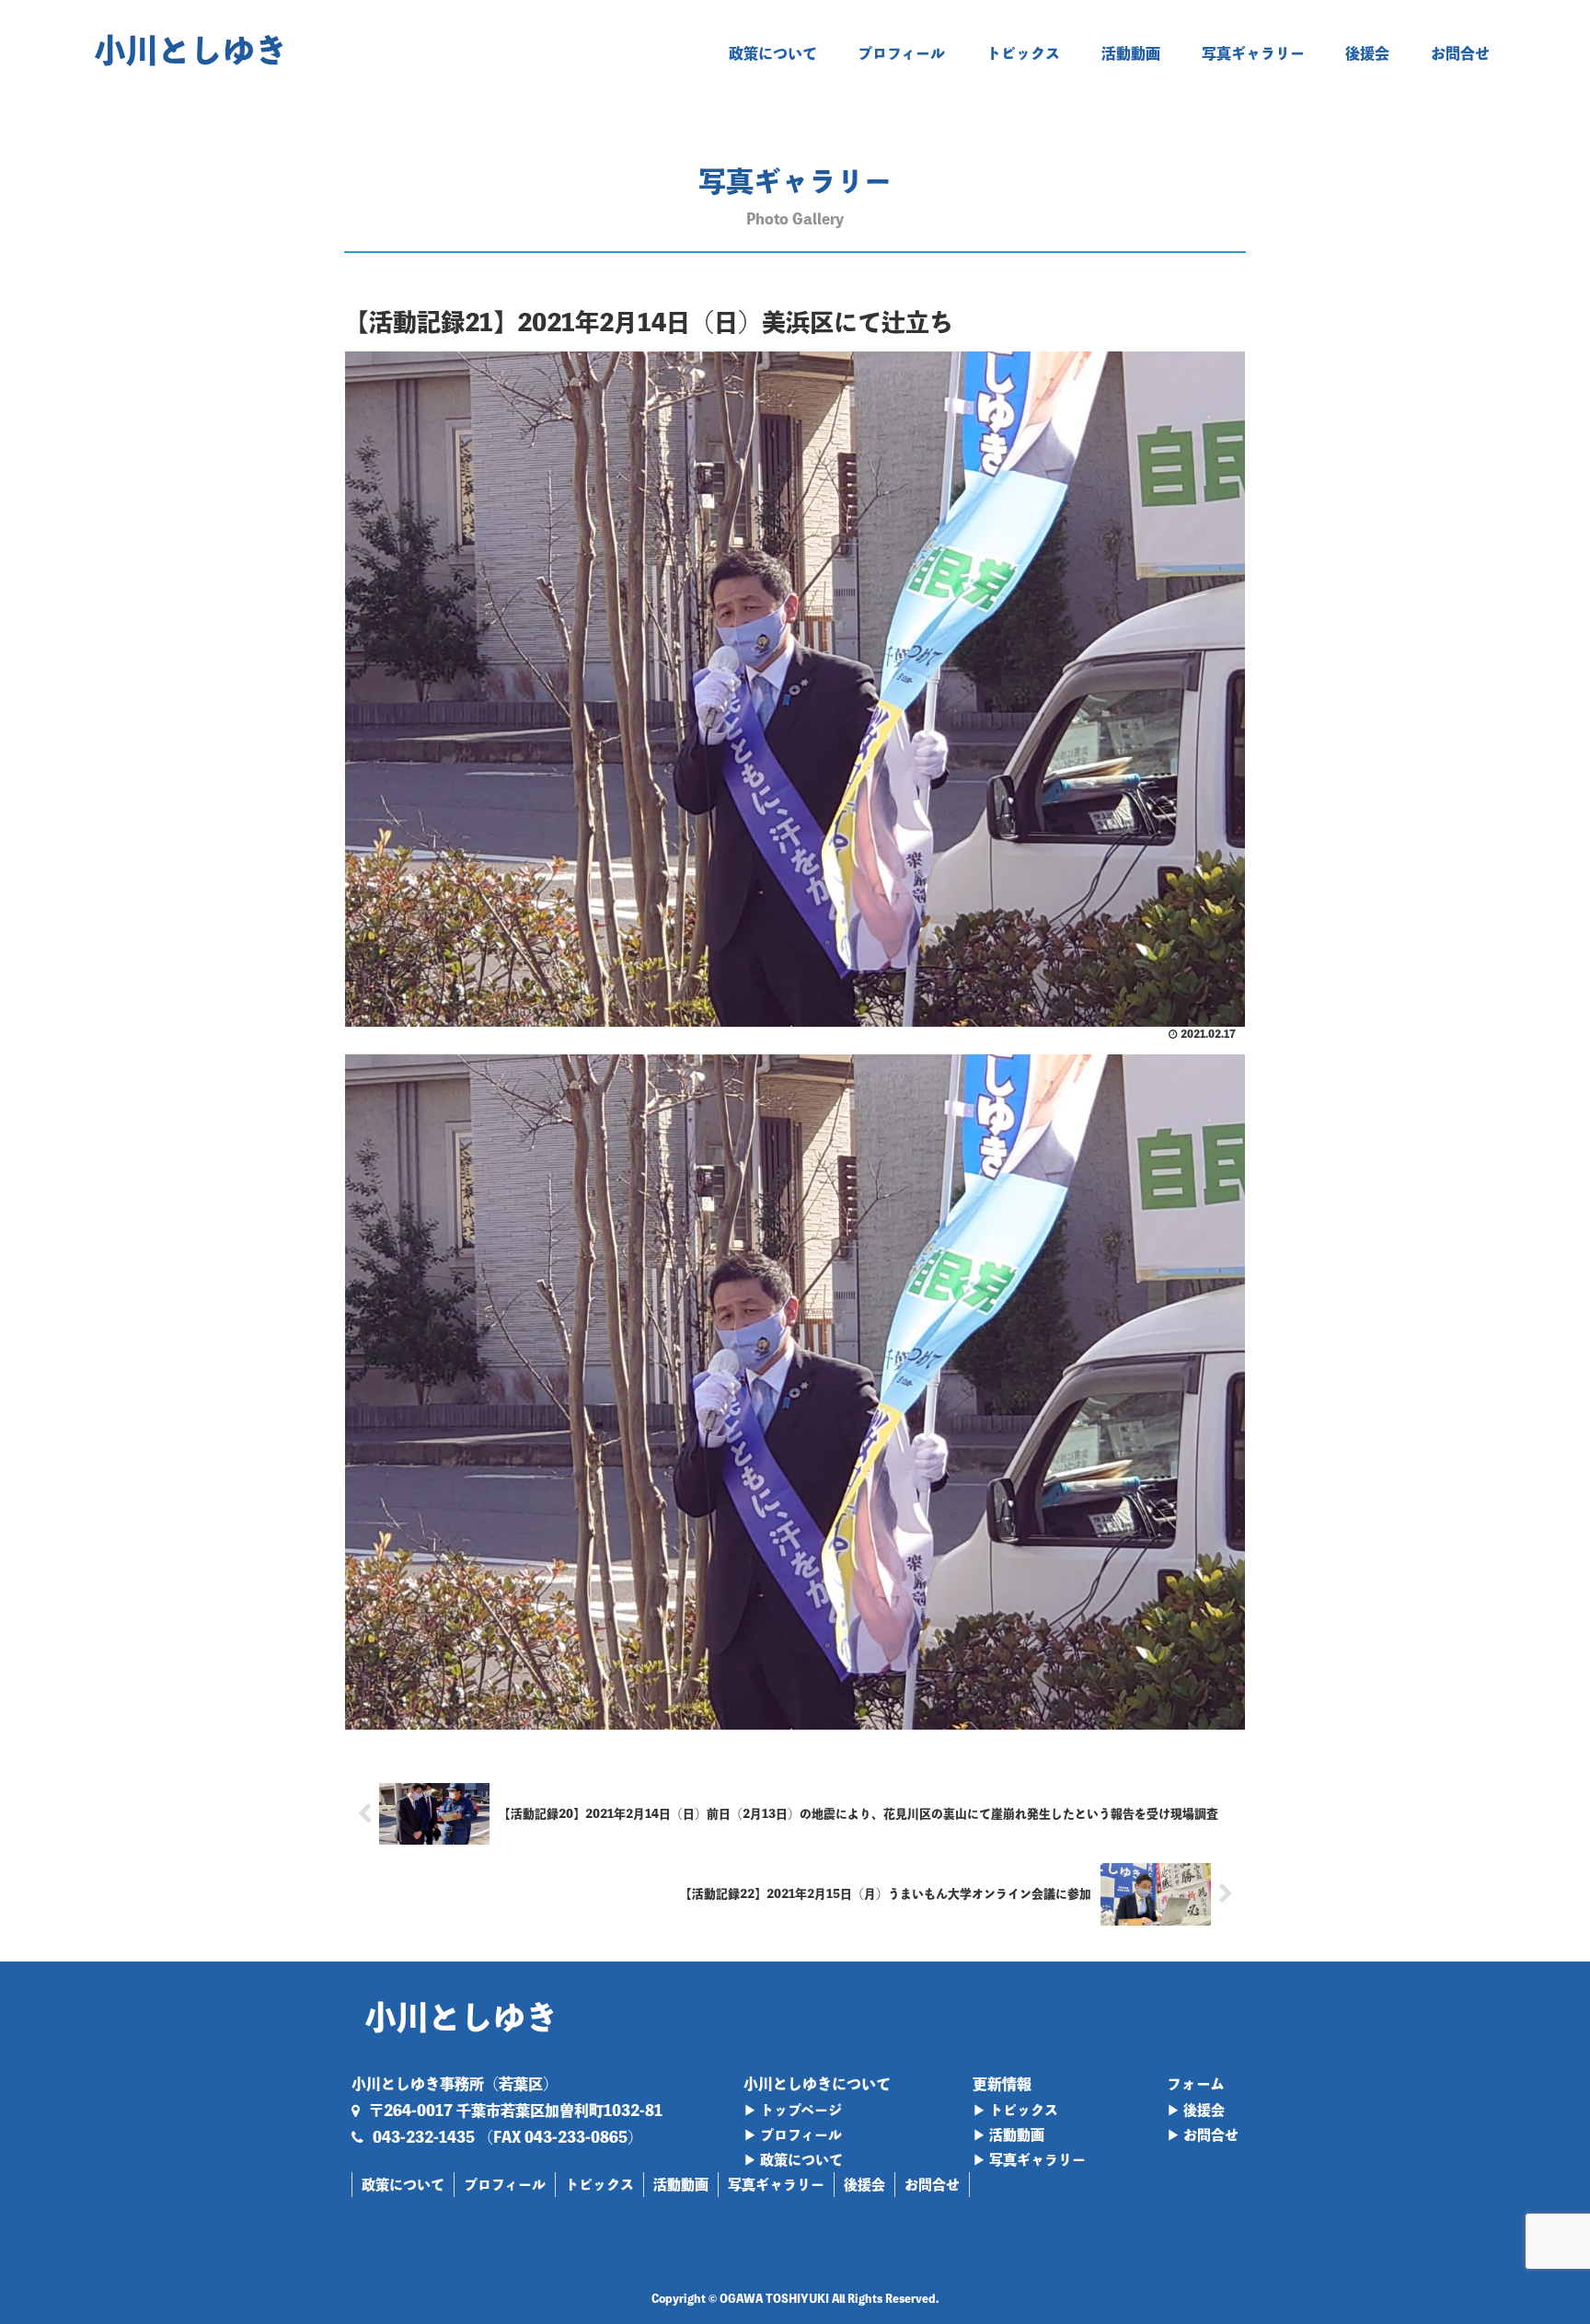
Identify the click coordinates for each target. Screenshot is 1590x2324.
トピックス (599, 2185)
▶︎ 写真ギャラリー (1029, 2160)
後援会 (864, 2185)
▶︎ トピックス (1015, 2110)
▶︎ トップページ (793, 2110)
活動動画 (681, 2185)
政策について (403, 2185)
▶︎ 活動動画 (1008, 2135)
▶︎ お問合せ (1203, 2135)
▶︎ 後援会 (1196, 2110)
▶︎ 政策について (793, 2160)
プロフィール (505, 2185)
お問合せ (932, 2185)
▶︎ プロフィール (793, 2135)
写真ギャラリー (776, 2185)
